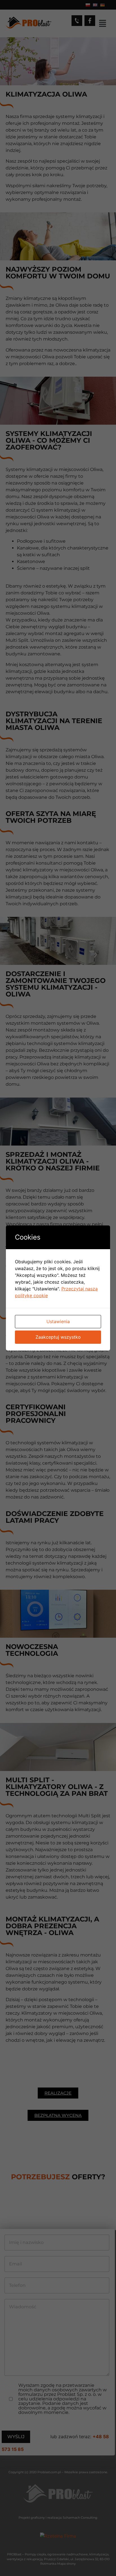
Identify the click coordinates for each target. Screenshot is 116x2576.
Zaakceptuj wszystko (58, 1337)
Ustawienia (58, 1321)
